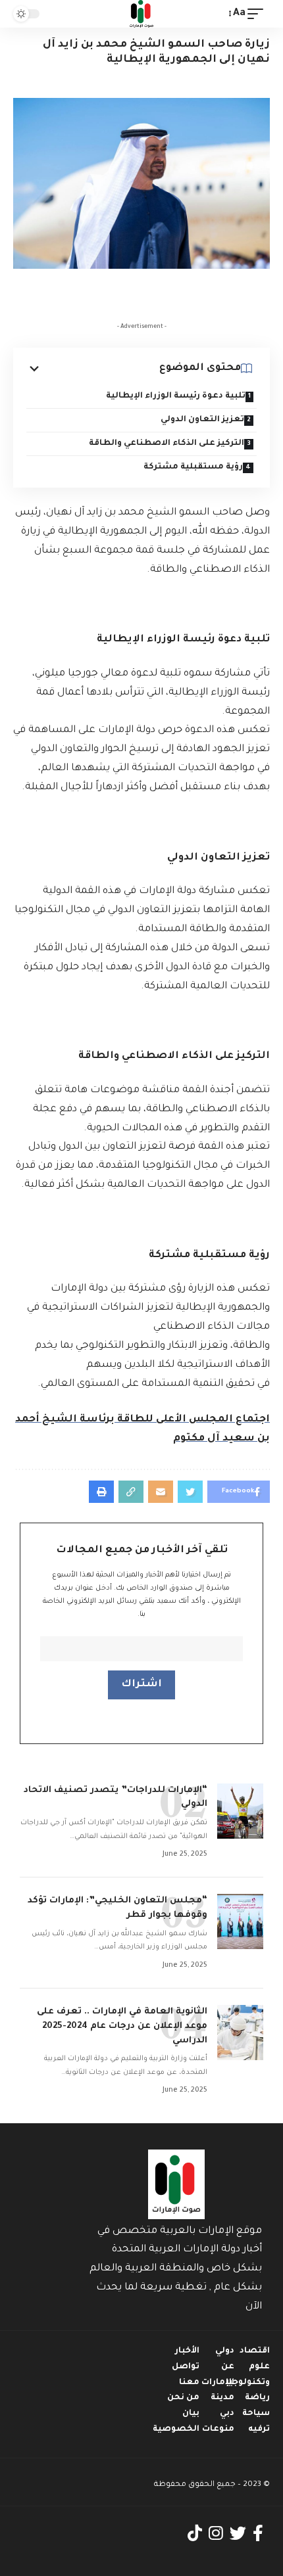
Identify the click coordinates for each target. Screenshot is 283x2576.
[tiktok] (195, 2534)
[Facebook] (258, 2534)
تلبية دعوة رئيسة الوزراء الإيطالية (176, 396)
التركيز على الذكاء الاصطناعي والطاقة (167, 444)
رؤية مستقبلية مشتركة (193, 467)
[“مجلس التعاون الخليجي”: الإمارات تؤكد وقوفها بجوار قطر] (240, 1921)
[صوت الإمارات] (141, 14)
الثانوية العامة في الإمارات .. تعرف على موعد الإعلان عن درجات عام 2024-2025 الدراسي (122, 2026)
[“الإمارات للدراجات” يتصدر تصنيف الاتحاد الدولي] (240, 1811)
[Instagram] (216, 2534)
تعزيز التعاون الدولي (202, 420)
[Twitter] (238, 2534)
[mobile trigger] (259, 14)
